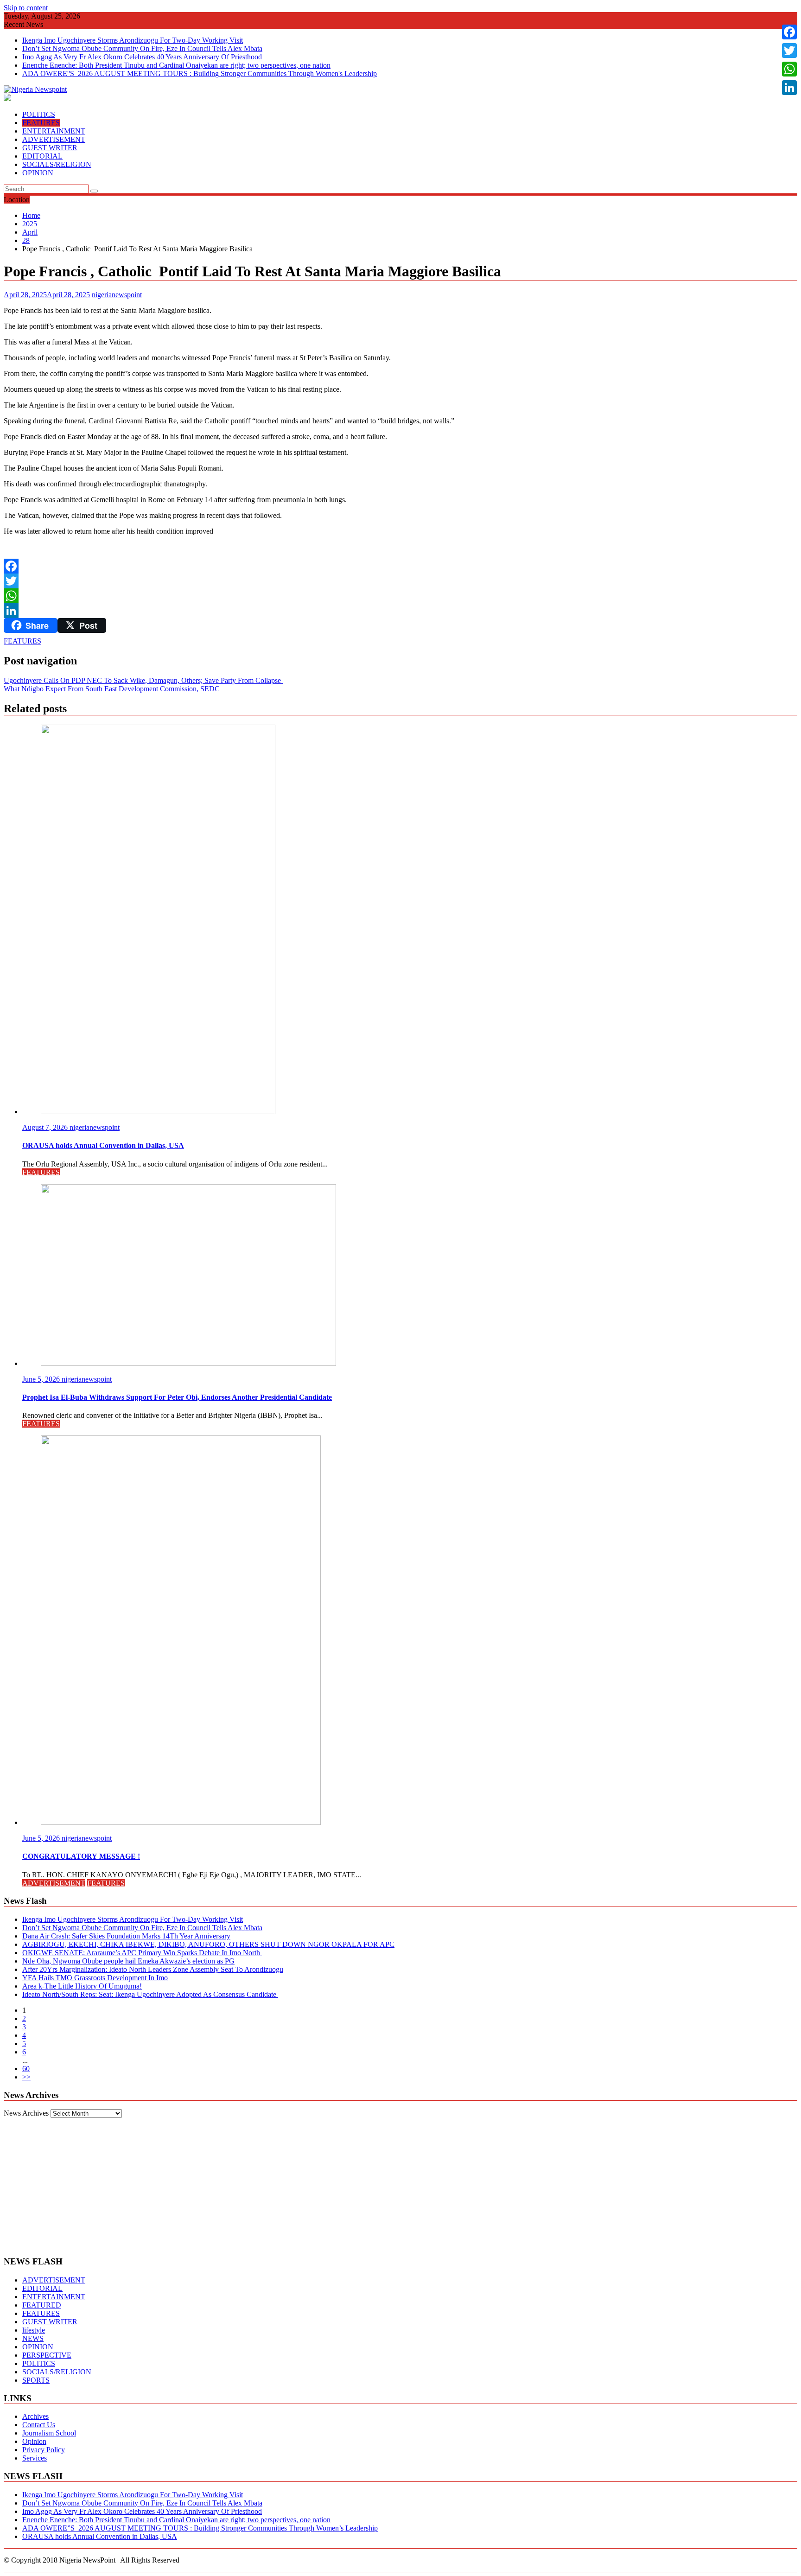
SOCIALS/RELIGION (57, 164)
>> (26, 2077)
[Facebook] (400, 566)
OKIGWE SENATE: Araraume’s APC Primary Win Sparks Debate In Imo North (142, 1953)
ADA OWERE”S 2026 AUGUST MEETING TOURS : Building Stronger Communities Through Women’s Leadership (200, 2528)
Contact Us (39, 2425)
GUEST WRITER (50, 148)
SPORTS (36, 2380)
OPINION (38, 173)
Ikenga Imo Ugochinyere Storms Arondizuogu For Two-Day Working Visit (133, 40)
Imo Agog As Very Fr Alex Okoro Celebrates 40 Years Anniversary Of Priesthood (142, 57)
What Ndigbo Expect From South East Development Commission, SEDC (112, 689)
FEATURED (42, 2305)
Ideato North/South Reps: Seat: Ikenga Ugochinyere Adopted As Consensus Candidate (150, 1994)
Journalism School (49, 2433)
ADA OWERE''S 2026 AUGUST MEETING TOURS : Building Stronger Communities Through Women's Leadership (200, 73)
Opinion (34, 2441)
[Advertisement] (400, 2183)
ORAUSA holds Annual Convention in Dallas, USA (100, 2536)
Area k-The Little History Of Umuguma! (82, 1986)
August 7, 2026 (46, 1127)
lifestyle (34, 2330)
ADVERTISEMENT (54, 139)
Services (35, 2458)
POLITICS (39, 114)
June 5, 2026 (42, 1379)
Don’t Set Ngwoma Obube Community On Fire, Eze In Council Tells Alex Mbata (142, 48)
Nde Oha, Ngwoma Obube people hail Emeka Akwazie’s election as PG (128, 1961)
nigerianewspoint (117, 295)
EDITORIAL (42, 156)
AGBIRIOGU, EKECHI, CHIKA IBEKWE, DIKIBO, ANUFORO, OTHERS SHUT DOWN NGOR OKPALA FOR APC (208, 1944)
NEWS (33, 2338)
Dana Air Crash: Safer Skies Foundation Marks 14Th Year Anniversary (126, 1936)
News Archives (26, 2113)
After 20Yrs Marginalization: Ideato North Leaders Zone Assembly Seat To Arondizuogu (153, 1969)
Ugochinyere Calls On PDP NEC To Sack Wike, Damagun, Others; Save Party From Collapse (143, 680)
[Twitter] (400, 581)
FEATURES (41, 123)
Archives (35, 2416)
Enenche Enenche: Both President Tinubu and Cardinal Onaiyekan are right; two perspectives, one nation (176, 65)
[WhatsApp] (400, 596)
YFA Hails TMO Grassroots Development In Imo (95, 1978)
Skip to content (26, 8)
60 (26, 2069)
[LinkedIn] (400, 611)
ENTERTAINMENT (54, 131)
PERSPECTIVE (47, 2355)
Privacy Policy (44, 2450)
